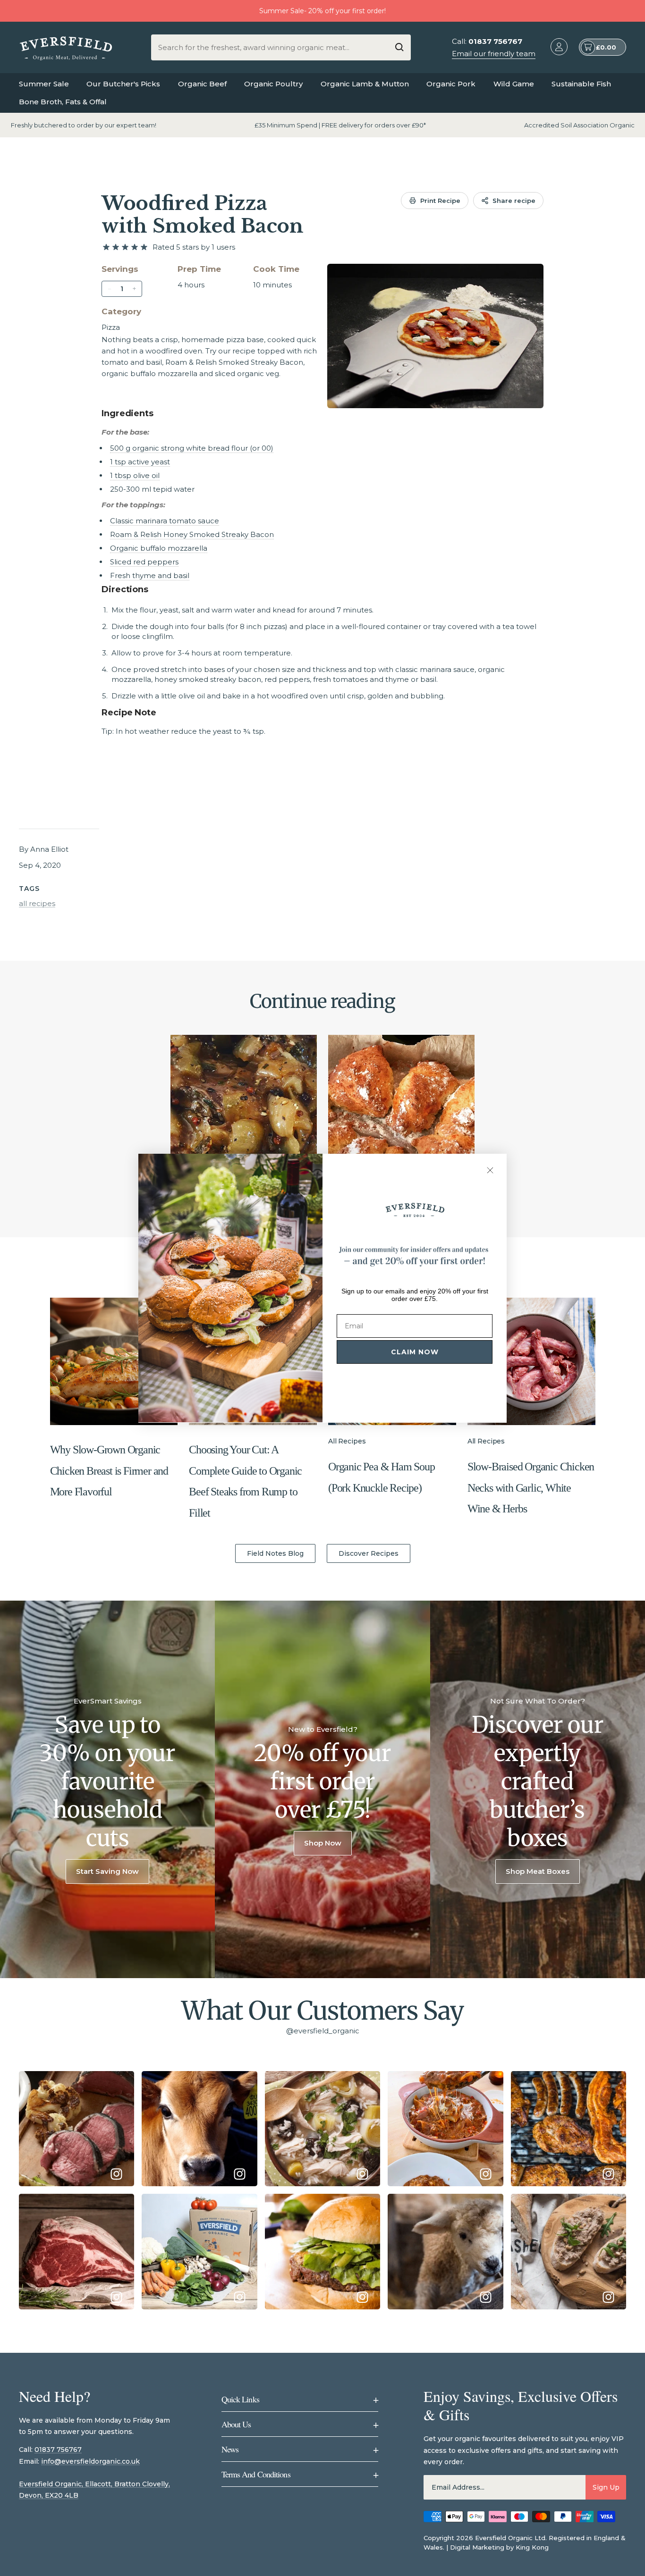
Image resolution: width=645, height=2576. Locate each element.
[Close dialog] (490, 1170)
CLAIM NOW (415, 1352)
